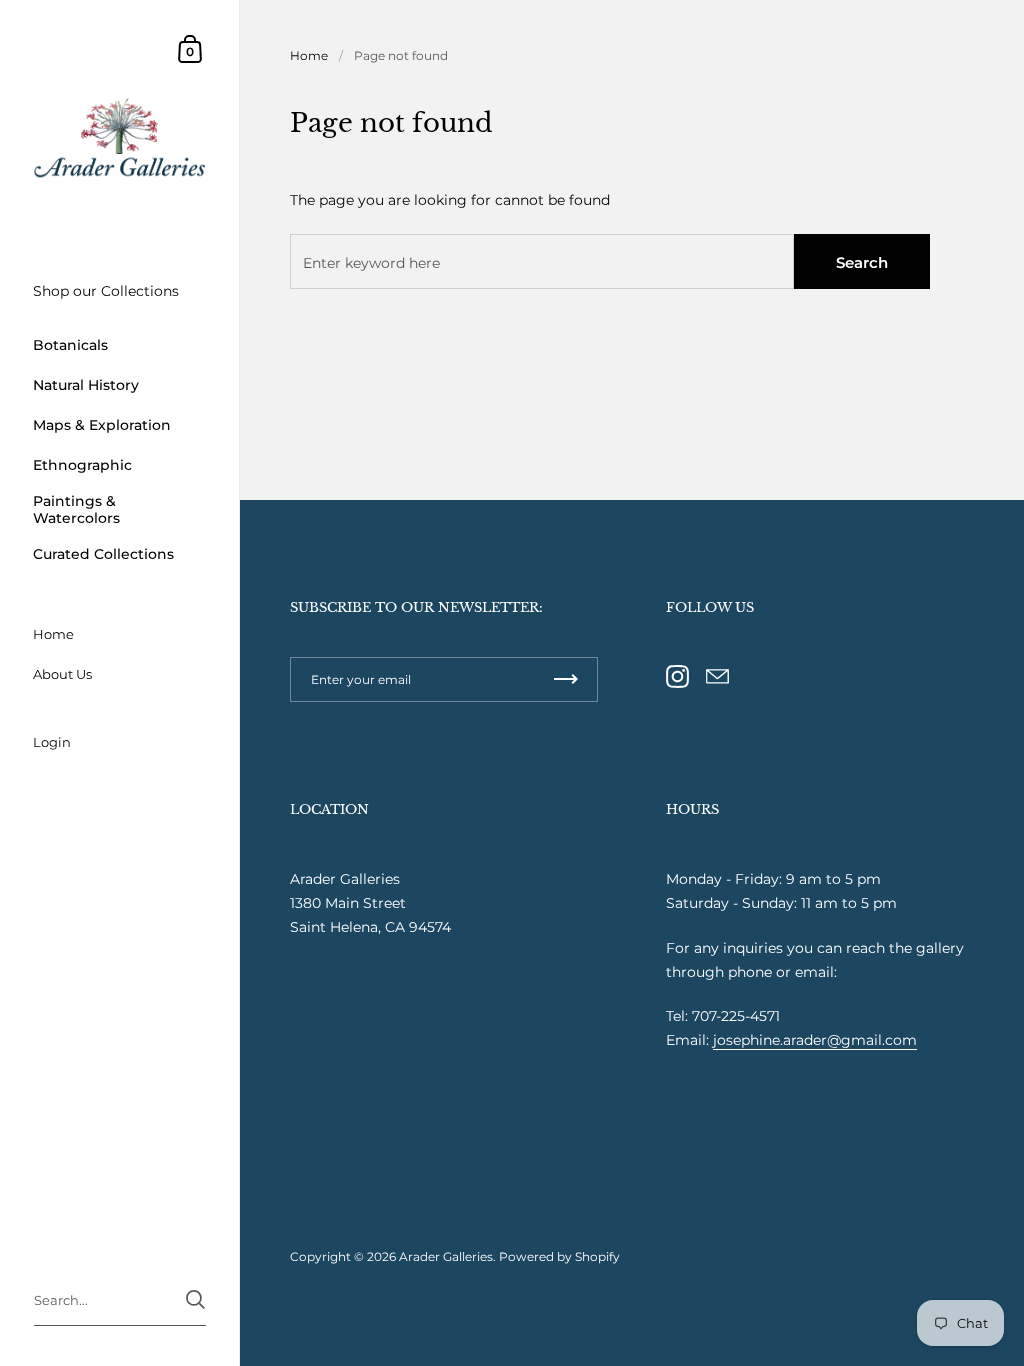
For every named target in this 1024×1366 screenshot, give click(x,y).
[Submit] (195, 1299)
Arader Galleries (446, 1256)
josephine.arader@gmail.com (815, 1040)
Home (309, 55)
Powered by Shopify (559, 1256)
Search (862, 262)
